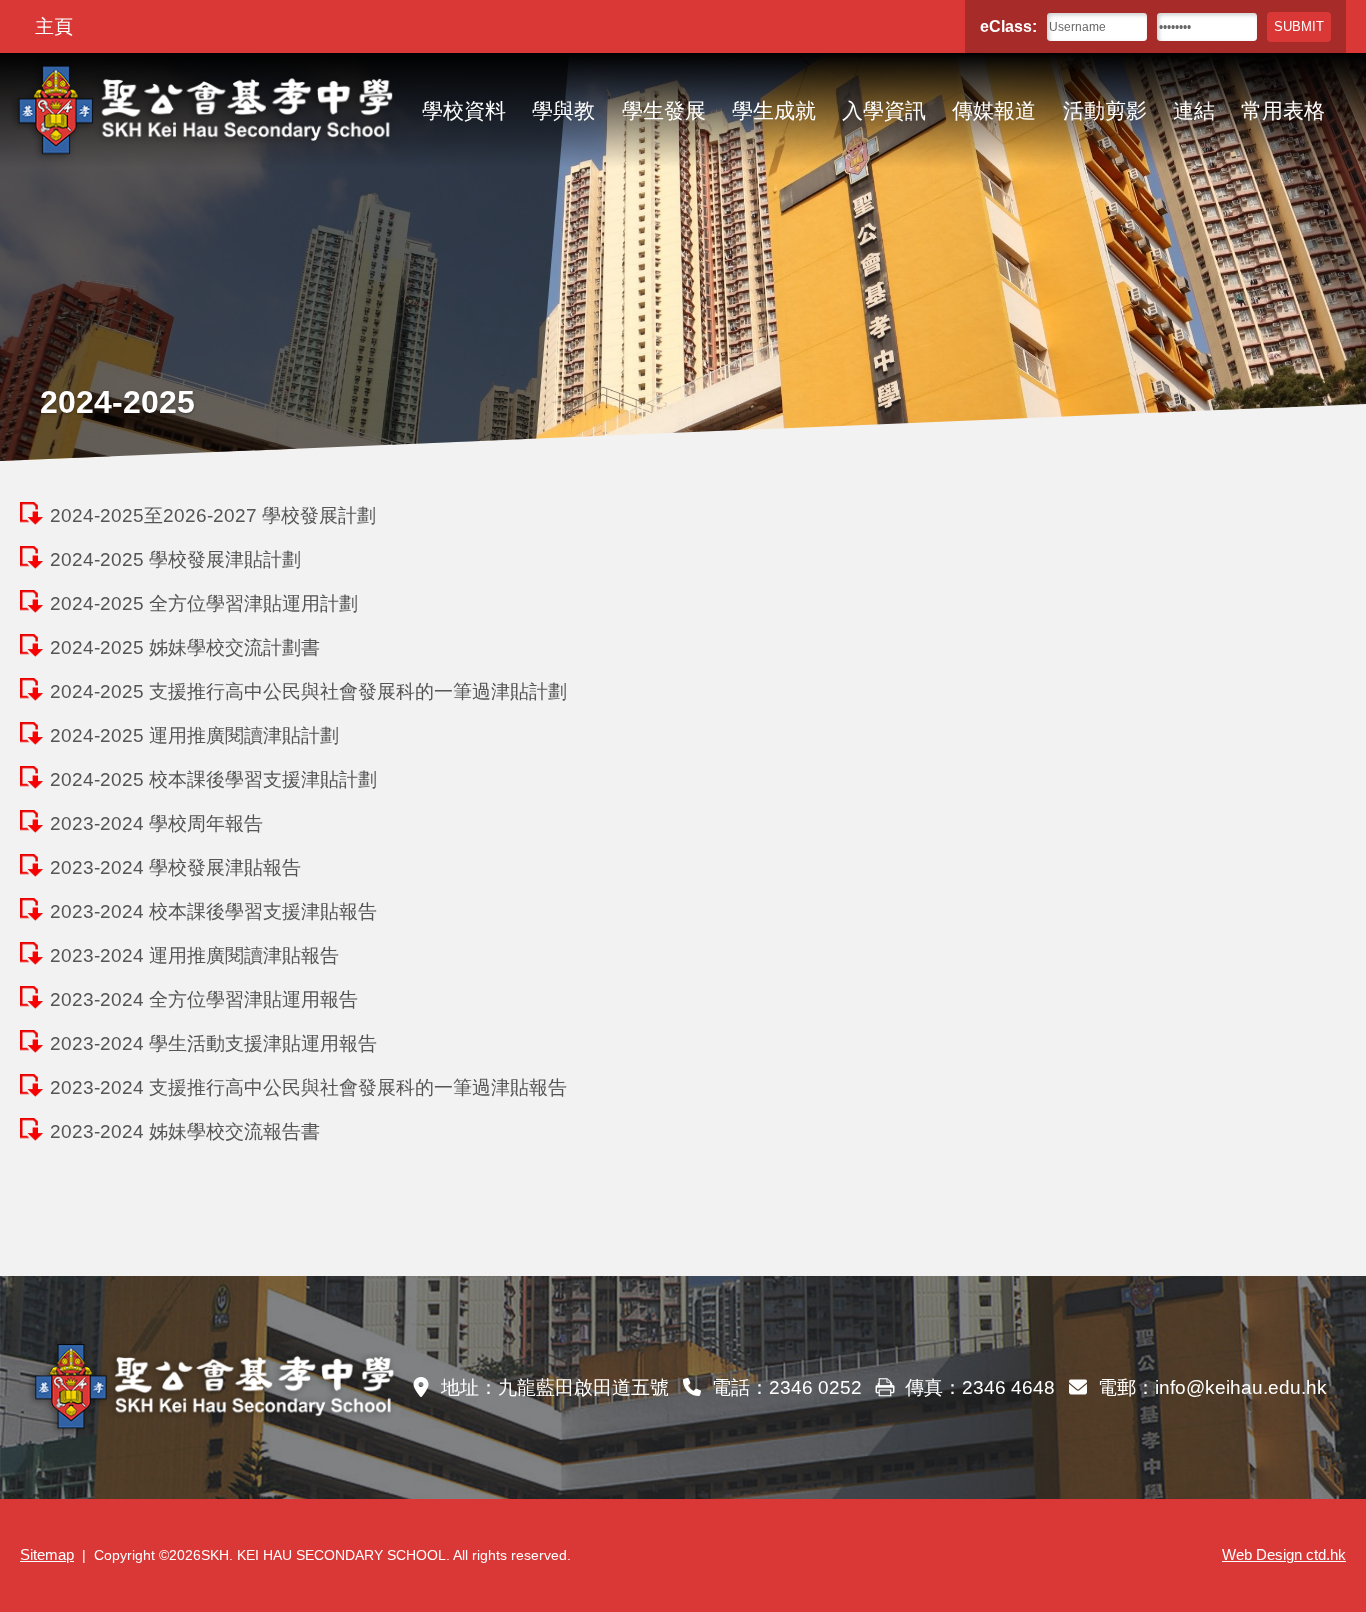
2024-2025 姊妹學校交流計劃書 (185, 647)
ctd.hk (1284, 1555)
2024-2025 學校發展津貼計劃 (175, 559)
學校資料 (464, 110)
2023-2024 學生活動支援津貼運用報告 (213, 1043)
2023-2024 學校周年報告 (156, 823)
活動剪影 (1105, 110)
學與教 (563, 110)
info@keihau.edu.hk (1241, 1387)
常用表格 (1283, 110)
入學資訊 (884, 110)
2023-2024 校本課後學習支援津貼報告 (213, 911)
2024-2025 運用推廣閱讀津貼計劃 (194, 735)
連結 (1194, 110)
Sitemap (47, 1555)
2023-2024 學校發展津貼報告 (175, 867)
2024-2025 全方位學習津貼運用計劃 (204, 603)
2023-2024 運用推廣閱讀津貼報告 (194, 955)
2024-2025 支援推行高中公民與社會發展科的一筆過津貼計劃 (308, 691)
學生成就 (774, 110)
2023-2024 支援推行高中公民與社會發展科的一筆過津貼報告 (308, 1087)
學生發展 (664, 110)
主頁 (54, 26)
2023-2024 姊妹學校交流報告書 (185, 1131)
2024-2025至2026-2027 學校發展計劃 (213, 515)
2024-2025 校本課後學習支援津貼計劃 (213, 779)
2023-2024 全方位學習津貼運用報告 (204, 999)
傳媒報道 (994, 110)
